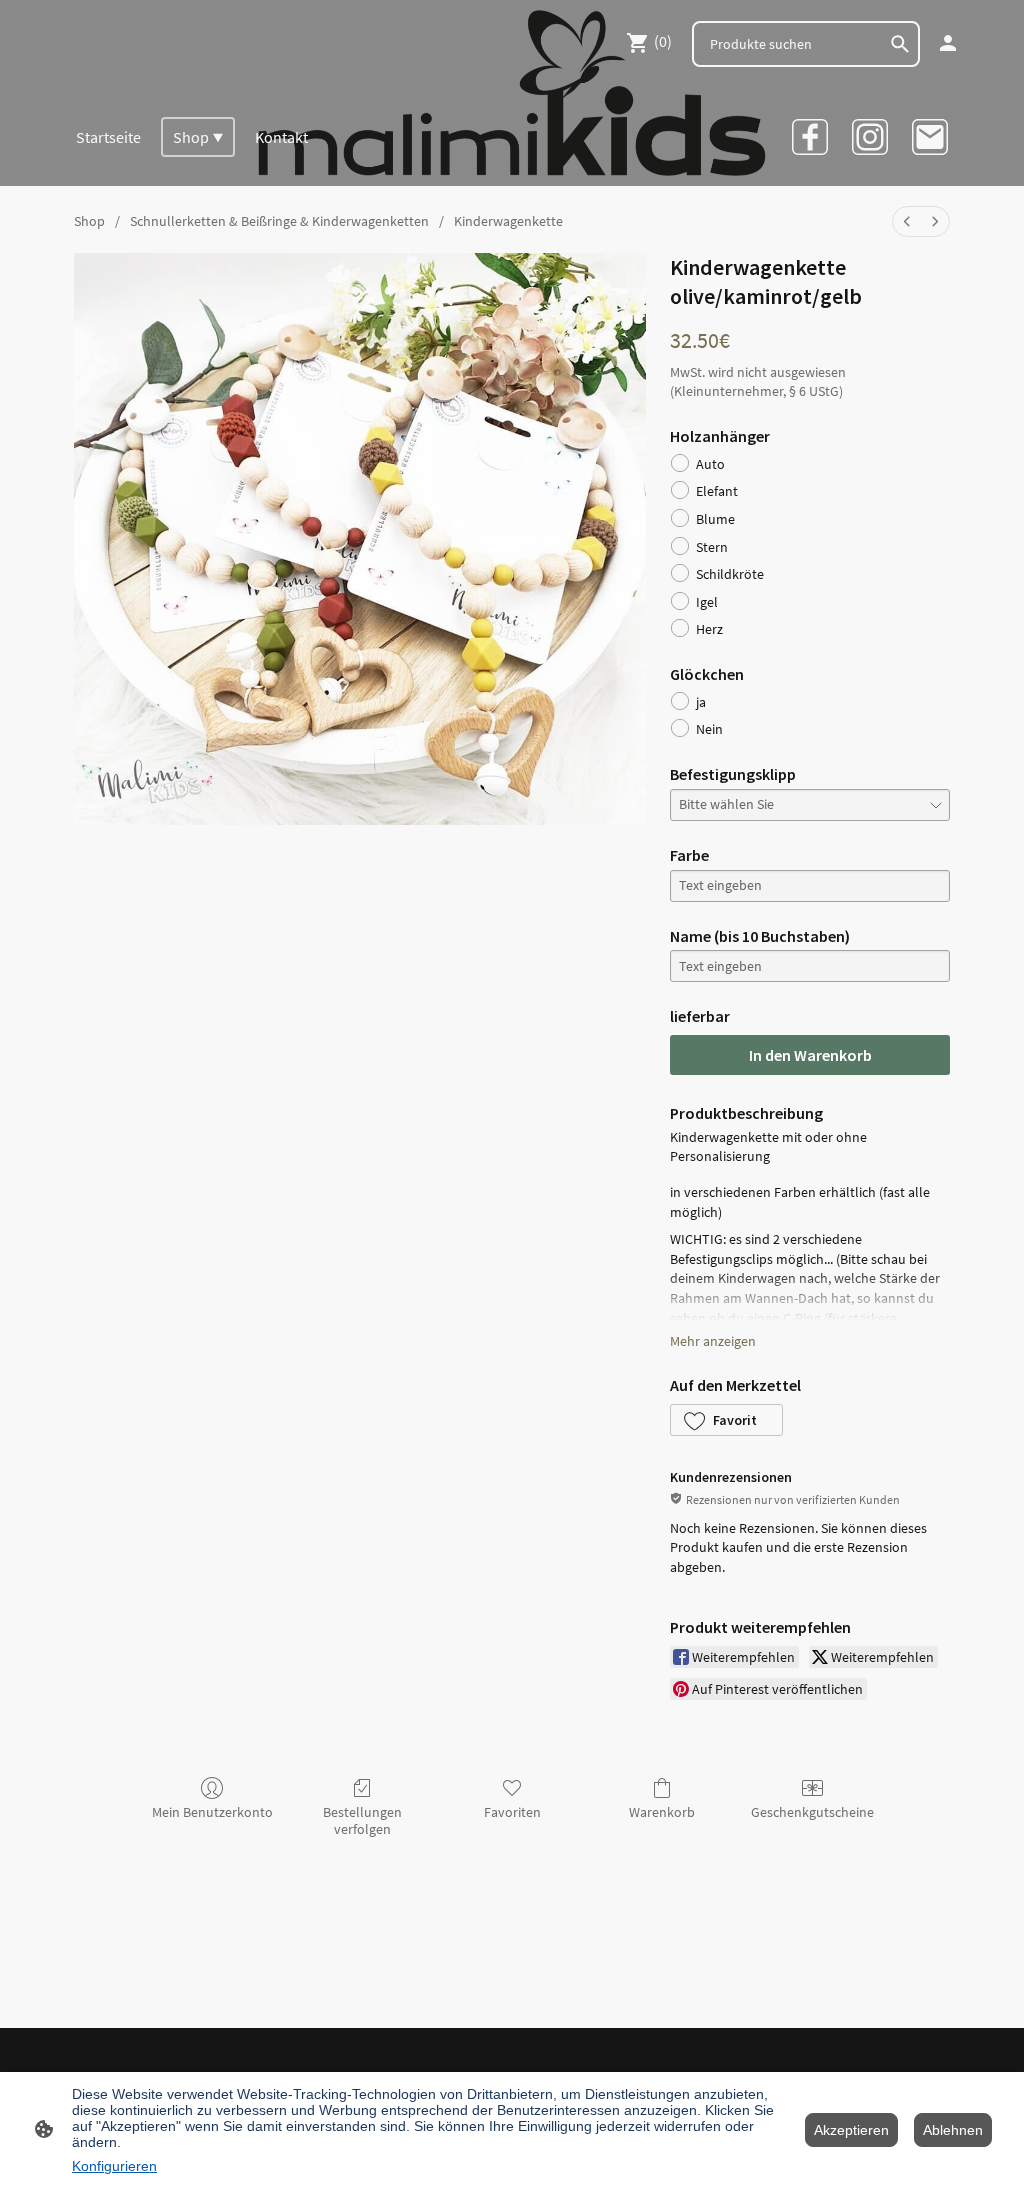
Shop (89, 221)
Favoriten (512, 1812)
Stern (712, 547)
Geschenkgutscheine (812, 1812)
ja (701, 702)
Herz (709, 629)
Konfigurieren (114, 2166)
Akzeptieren (851, 2130)
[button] (726, 1420)
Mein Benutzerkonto (212, 1812)
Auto (710, 464)
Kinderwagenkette (508, 221)
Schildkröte (730, 574)
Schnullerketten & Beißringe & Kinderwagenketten (279, 221)
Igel (707, 602)
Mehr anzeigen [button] (713, 1341)
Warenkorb (662, 1812)
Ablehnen (953, 2130)
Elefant (717, 491)
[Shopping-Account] (948, 43)
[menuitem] (907, 221)
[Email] (930, 137)
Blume (715, 519)
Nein (709, 729)
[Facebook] (810, 137)
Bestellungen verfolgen (362, 1820)
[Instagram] (870, 137)
